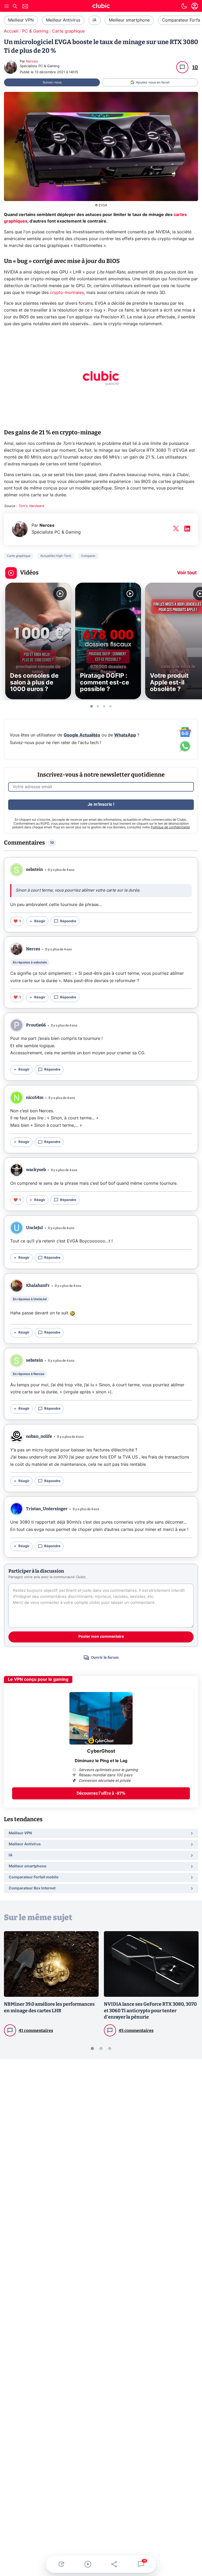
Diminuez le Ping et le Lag (101, 1761)
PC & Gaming (35, 31)
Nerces (32, 62)
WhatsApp (125, 735)
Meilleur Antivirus (63, 20)
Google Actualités (82, 735)
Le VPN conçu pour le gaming (38, 1679)
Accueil (11, 31)
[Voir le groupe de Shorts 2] (98, 706)
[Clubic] (101, 7)
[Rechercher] (15, 7)
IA (95, 20)
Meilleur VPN (21, 20)
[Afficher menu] (7, 6)
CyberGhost (101, 1751)
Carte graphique (68, 31)
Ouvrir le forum (105, 1658)
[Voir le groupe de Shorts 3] (104, 706)
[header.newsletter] (25, 7)
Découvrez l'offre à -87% (101, 1793)
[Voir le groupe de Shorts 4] (110, 706)
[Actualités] (61, 2564)
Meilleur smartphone (129, 20)
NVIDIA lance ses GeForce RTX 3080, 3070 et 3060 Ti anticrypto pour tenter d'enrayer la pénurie (150, 2011)
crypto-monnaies (67, 293)
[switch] (184, 6)
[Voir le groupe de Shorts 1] (92, 706)
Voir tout (187, 573)
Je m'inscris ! (101, 804)
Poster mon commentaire (101, 1637)
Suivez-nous (52, 82)
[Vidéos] (88, 2564)
